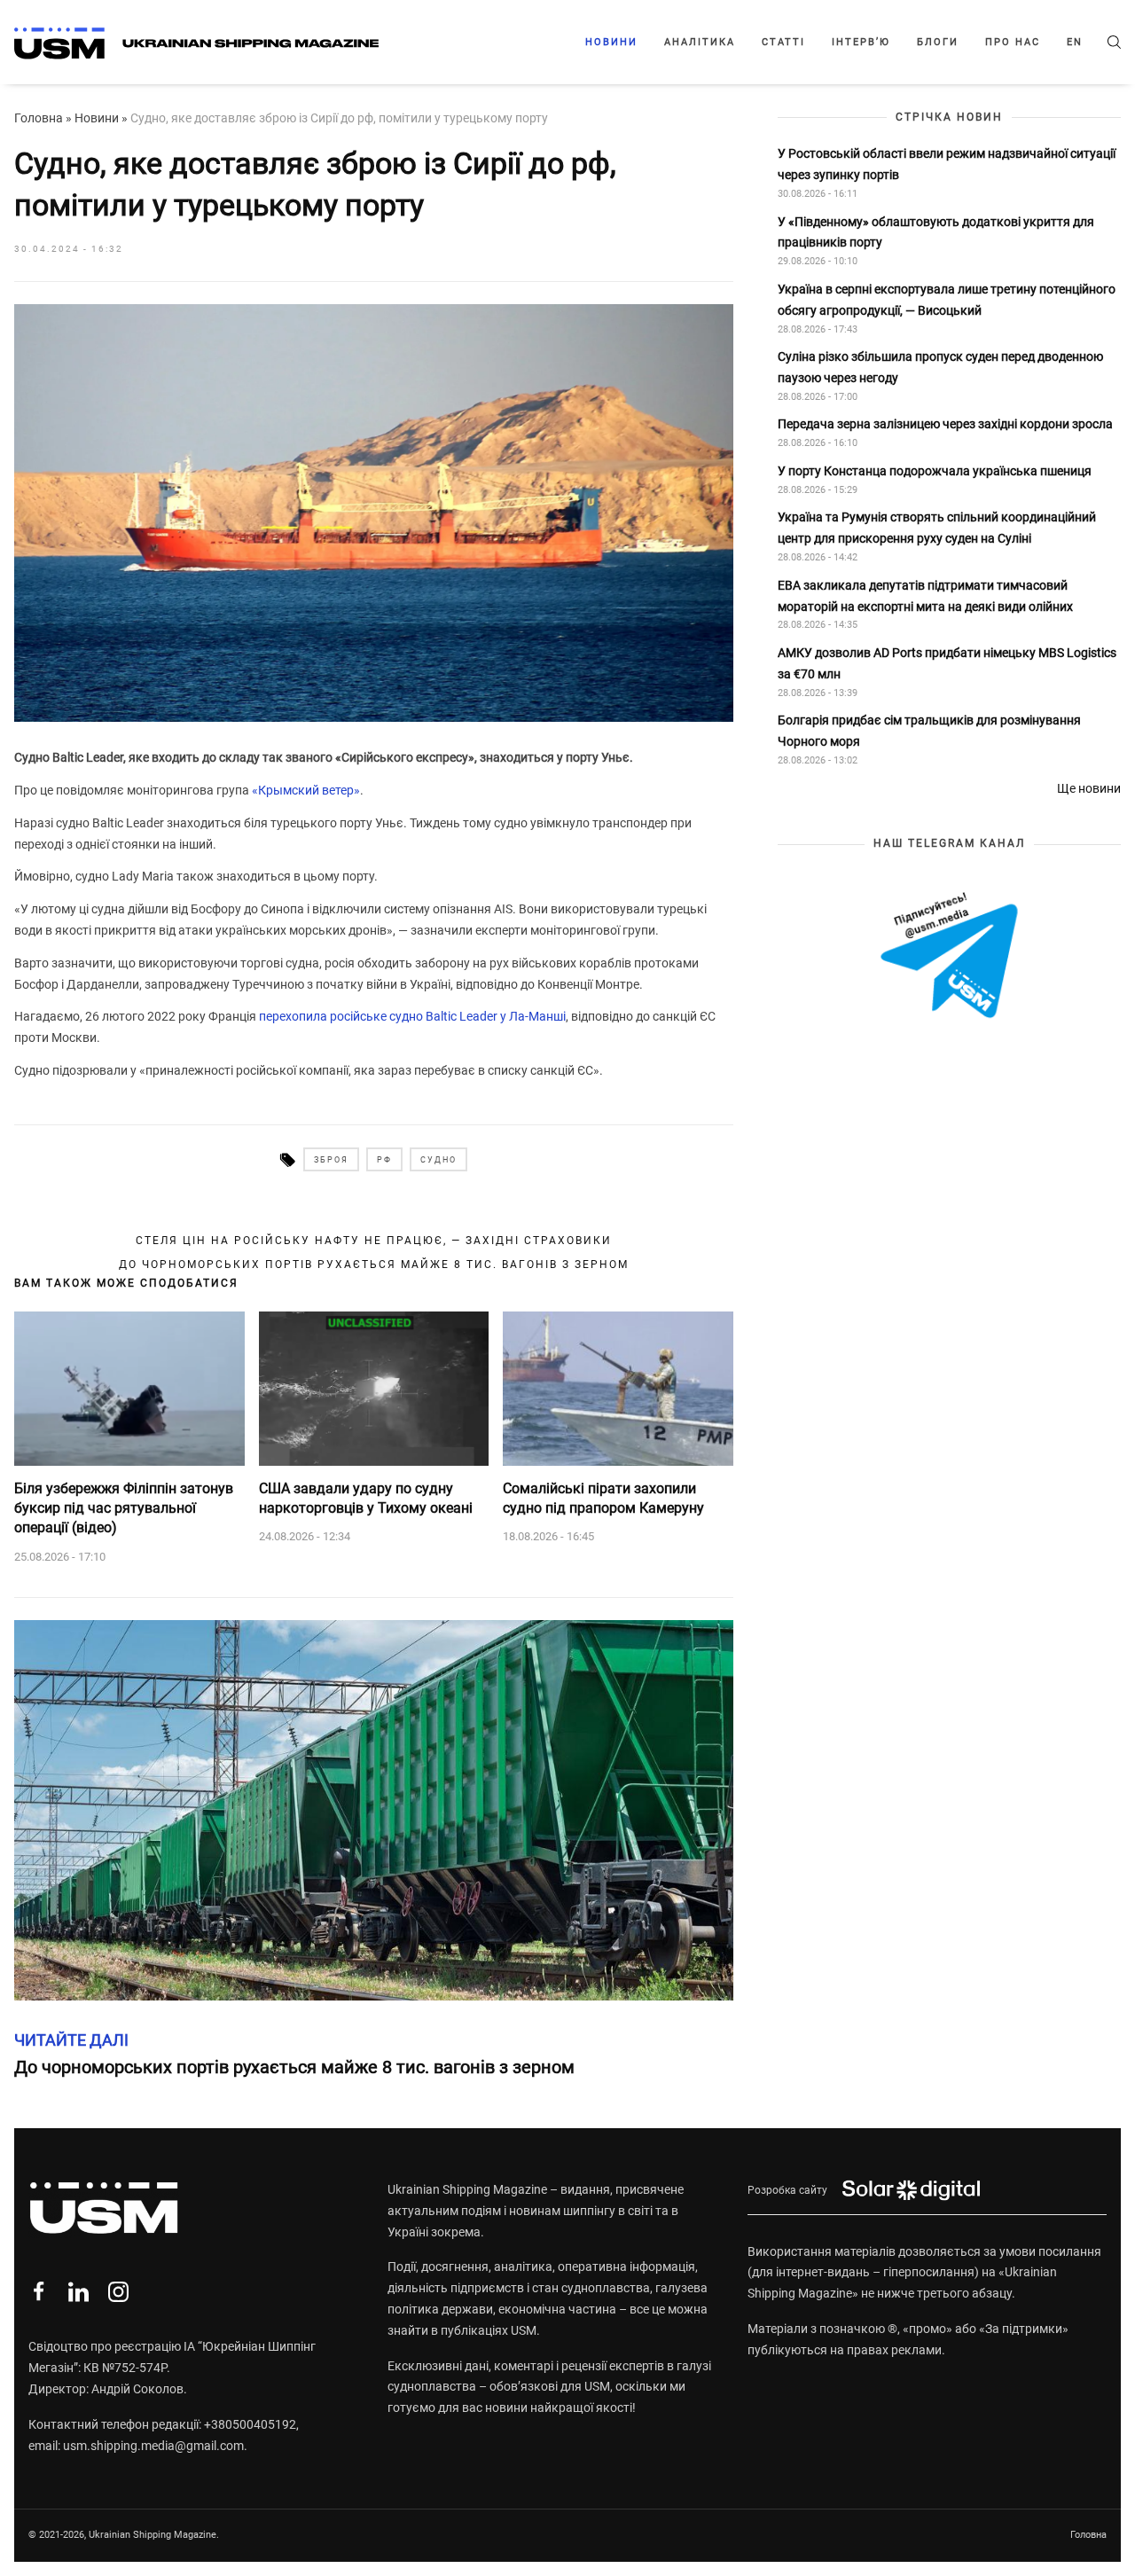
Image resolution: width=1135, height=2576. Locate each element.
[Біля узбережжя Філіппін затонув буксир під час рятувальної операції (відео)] (129, 1389)
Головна (39, 118)
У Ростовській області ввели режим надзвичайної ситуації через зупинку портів (947, 164)
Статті (783, 42)
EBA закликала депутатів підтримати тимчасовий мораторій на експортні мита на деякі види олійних (927, 596)
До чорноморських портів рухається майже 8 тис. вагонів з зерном (374, 1265)
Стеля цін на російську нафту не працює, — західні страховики (374, 1241)
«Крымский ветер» (306, 790)
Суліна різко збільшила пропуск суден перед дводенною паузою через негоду (940, 367)
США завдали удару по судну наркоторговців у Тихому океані (366, 1498)
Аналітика (700, 42)
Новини (611, 42)
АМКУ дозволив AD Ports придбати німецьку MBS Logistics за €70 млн (947, 663)
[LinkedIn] (78, 2292)
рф (384, 1160)
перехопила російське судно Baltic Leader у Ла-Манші (412, 1016)
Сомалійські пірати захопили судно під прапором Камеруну (603, 1498)
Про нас (1013, 42)
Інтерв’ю (861, 42)
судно (438, 1160)
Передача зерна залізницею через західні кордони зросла (945, 425)
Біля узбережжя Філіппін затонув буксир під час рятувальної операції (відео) (124, 1508)
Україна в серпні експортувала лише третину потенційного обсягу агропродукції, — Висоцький (947, 300)
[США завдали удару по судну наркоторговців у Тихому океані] (374, 1389)
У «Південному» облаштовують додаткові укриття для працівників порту (936, 232)
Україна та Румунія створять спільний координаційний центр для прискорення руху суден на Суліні (937, 528)
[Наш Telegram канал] (949, 957)
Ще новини (1089, 788)
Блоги (938, 42)
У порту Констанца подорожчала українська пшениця (936, 471)
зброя (331, 1160)
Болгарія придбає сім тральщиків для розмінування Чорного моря (929, 731)
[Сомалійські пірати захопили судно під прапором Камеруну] (618, 1389)
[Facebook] (39, 2292)
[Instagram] (118, 2292)
